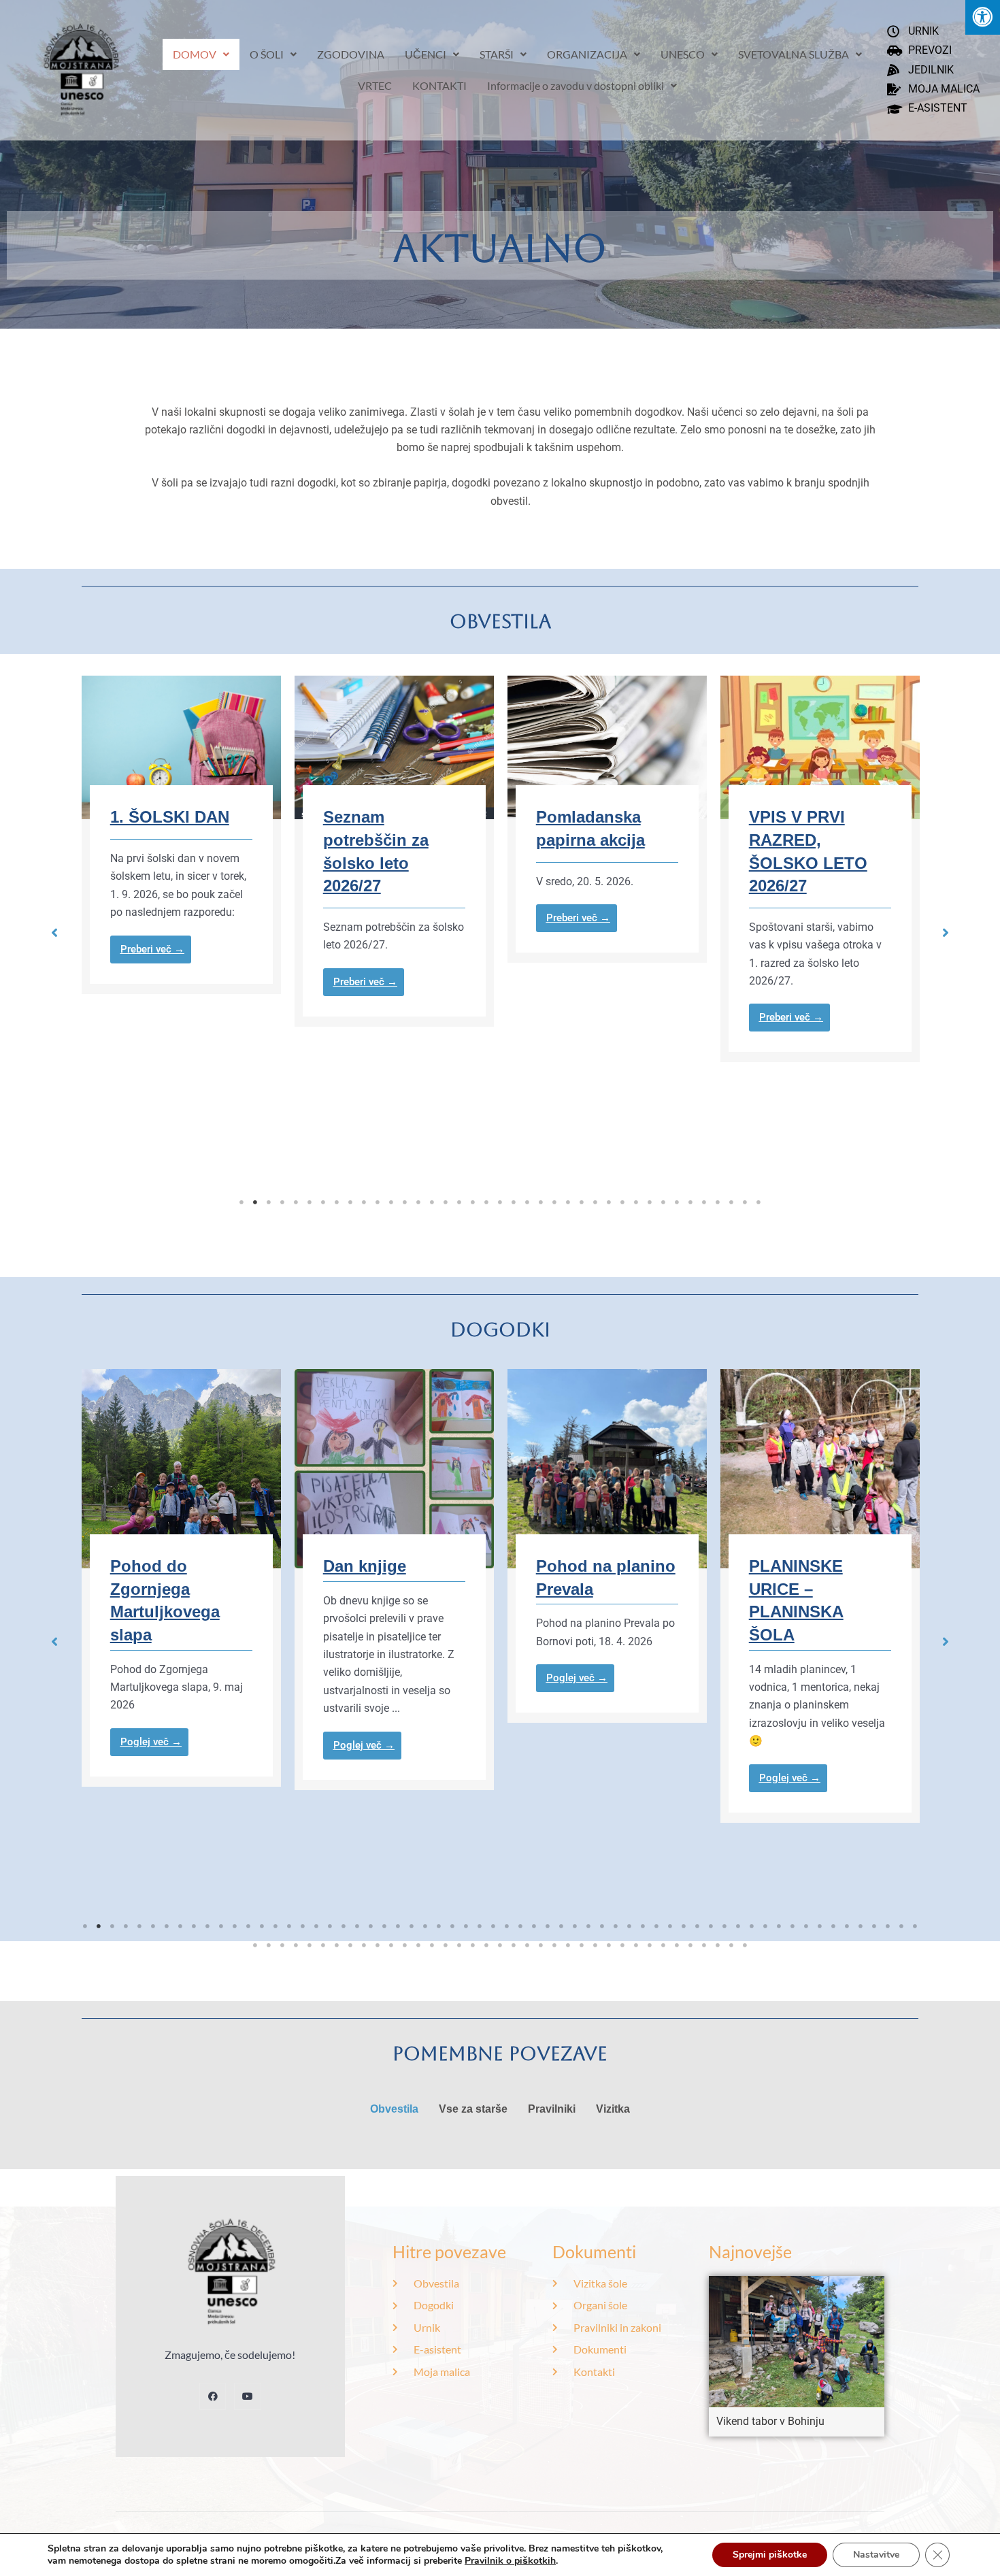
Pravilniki (552, 2109)
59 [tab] (874, 1926)
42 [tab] (643, 1926)
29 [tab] (622, 1202)
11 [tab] (378, 1202)
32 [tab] (663, 1202)
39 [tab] (759, 1202)
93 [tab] (663, 1945)
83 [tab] (527, 1945)
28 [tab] (609, 1202)
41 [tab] (629, 1926)
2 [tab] (255, 1202)
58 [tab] (861, 1926)
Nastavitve (876, 2555)
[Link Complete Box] (285, 851)
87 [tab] (582, 1945)
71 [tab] (364, 1945)
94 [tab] (677, 1945)
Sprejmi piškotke (770, 2555)
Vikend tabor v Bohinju (770, 2421)
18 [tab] (473, 1202)
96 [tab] (704, 1945)
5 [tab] (296, 1202)
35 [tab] (704, 1202)
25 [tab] (568, 1202)
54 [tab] (806, 1926)
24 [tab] (554, 1202)
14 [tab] (418, 1202)
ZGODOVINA (351, 54)
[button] (54, 933)
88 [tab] (595, 1945)
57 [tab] (847, 1926)
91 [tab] (636, 1945)
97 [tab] (718, 1945)
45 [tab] (684, 1926)
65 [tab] (282, 1945)
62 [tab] (915, 1926)
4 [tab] (282, 1202)
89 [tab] (609, 1945)
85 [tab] (554, 1945)
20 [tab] (500, 1202)
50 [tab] (752, 1926)
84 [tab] (541, 1945)
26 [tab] (582, 1202)
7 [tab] (323, 1202)
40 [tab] (616, 1926)
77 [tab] (446, 1945)
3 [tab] (269, 1202)
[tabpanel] (285, 851)
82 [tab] (514, 1945)
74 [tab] (405, 1945)
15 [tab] (432, 1202)
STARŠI (497, 54)
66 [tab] (296, 1945)
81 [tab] (500, 1945)
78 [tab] (459, 1945)
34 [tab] (690, 1202)
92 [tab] (650, 1945)
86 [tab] (568, 1945)
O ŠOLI (267, 54)
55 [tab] (820, 1926)
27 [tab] (595, 1202)
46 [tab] (697, 1926)
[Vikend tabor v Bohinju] (797, 2341)
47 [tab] (711, 1926)
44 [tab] (670, 1926)
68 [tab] (323, 1945)
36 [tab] (718, 1202)
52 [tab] (779, 1926)
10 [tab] (364, 1202)
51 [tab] (765, 1926)
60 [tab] (888, 1926)
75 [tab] (418, 1945)
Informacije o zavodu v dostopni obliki (576, 85)
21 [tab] (514, 1202)
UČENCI (426, 54)
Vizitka (613, 2109)
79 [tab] (473, 1945)
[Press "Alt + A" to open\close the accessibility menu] (983, 17)
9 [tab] (350, 1202)
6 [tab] (310, 1202)
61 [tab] (901, 1926)
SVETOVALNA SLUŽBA (794, 54)
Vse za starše (473, 2109)
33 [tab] (677, 1202)
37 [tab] (731, 1202)
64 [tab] (269, 1945)
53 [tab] (793, 1926)
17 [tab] (459, 1202)
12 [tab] (391, 1202)
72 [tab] (378, 1945)
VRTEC (375, 85)
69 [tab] (337, 1945)
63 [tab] (255, 1945)
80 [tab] (486, 1945)
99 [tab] (745, 1945)
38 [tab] (745, 1202)
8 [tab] (337, 1202)
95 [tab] (690, 1945)
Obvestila (394, 2109)
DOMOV (195, 54)
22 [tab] (527, 1202)
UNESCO (683, 54)
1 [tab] (241, 1202)
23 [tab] (541, 1202)
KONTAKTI (439, 85)
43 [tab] (656, 1926)
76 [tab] (432, 1945)
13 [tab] (405, 1202)
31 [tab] (650, 1202)
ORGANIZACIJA (587, 54)
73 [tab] (391, 1945)
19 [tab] (486, 1202)
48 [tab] (724, 1926)
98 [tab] (731, 1945)
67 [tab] (310, 1945)
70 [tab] (350, 1945)
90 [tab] (622, 1945)
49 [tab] (738, 1926)
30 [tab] (636, 1202)
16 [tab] (446, 1202)
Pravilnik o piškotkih (510, 2561)
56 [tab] (833, 1926)
